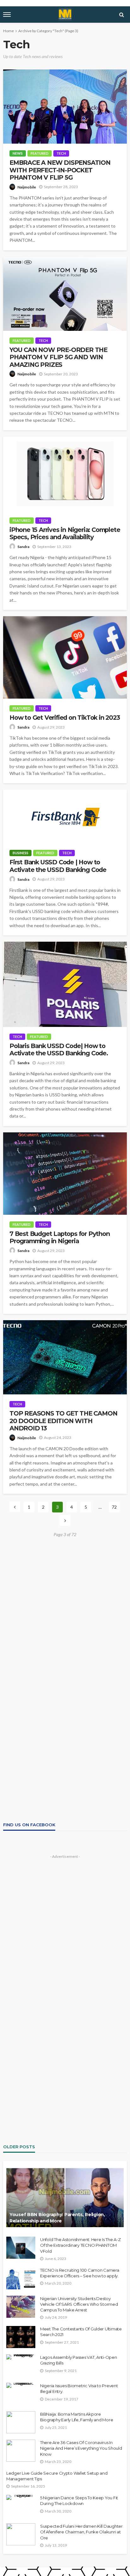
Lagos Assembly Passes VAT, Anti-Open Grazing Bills (79, 2360)
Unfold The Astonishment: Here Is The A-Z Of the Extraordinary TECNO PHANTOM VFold (80, 2245)
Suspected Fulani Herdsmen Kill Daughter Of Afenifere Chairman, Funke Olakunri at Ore (81, 2532)
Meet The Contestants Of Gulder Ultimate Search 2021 (81, 2332)
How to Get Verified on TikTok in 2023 (65, 718)
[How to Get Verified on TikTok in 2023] (65, 657)
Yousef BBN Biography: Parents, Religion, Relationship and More (57, 2218)
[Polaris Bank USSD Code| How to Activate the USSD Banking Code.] (65, 984)
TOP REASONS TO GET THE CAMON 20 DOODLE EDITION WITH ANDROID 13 (63, 1421)
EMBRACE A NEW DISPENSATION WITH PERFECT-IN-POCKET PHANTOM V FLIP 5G (60, 170)
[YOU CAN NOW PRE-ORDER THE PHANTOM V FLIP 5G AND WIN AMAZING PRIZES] (65, 294)
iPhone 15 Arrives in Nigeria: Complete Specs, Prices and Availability (65, 534)
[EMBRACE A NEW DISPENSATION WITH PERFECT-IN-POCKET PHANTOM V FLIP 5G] (65, 107)
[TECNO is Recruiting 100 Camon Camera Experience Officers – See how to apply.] (21, 2278)
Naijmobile (27, 187)
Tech (61, 153)
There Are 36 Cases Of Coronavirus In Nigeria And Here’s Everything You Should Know (81, 2448)
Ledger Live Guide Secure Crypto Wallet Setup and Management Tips (57, 2476)
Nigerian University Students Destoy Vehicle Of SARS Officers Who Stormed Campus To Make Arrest (79, 2304)
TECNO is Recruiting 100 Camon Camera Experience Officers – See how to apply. (80, 2273)
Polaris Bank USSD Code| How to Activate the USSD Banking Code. (59, 1050)
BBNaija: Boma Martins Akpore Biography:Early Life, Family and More (77, 2417)
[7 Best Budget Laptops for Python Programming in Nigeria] (65, 1174)
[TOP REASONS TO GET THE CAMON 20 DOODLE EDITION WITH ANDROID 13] (65, 1357)
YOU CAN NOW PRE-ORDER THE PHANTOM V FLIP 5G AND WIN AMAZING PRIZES (58, 357)
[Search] (121, 15)
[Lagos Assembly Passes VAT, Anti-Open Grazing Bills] (21, 2357)
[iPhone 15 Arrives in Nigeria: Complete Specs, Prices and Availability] (65, 474)
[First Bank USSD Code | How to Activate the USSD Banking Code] (65, 816)
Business (21, 853)
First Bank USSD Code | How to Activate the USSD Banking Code (58, 866)
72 (114, 1507)
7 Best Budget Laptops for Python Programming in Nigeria (60, 1237)
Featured (40, 153)
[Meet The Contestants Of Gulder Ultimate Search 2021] (21, 2337)
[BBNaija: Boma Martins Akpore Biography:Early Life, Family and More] (21, 2422)
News (18, 153)
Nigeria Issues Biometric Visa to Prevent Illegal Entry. (79, 2388)
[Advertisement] (65, 1608)
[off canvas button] (7, 15)
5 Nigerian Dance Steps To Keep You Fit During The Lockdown (79, 2501)
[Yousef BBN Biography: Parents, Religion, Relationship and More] (65, 2197)
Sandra (23, 547)
